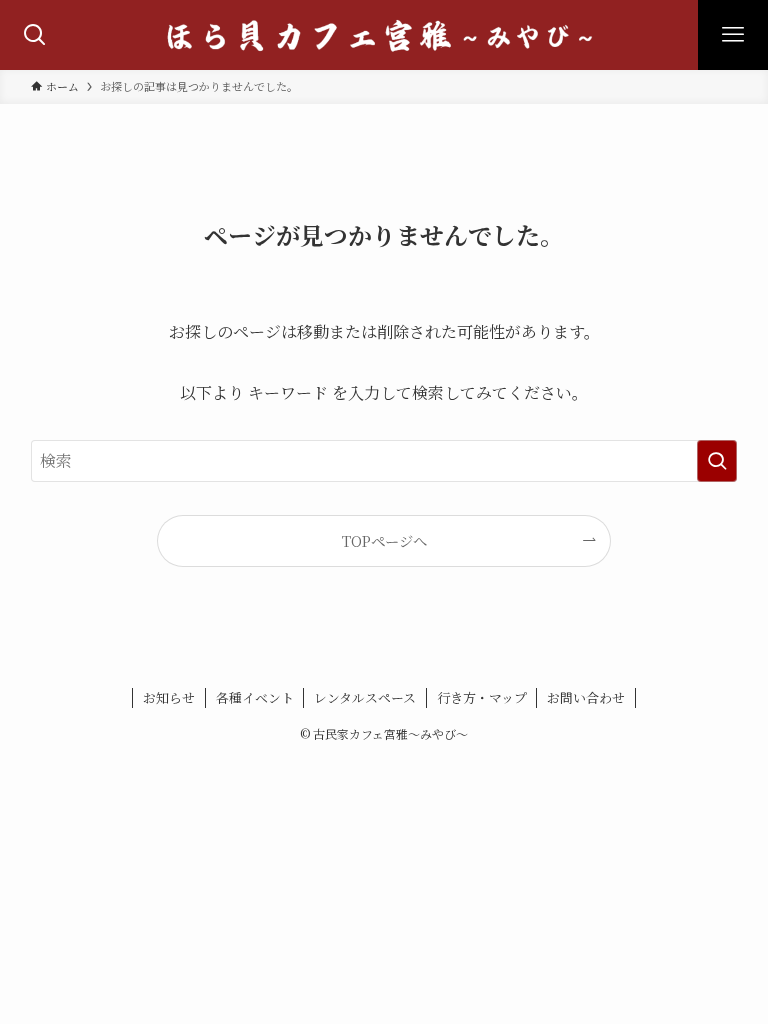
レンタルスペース (365, 697)
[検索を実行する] (717, 461)
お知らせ (169, 697)
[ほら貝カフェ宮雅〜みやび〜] (384, 35)
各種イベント (255, 697)
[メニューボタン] (733, 35)
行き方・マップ (482, 697)
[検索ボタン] (35, 35)
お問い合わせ (586, 697)
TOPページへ (384, 540)
